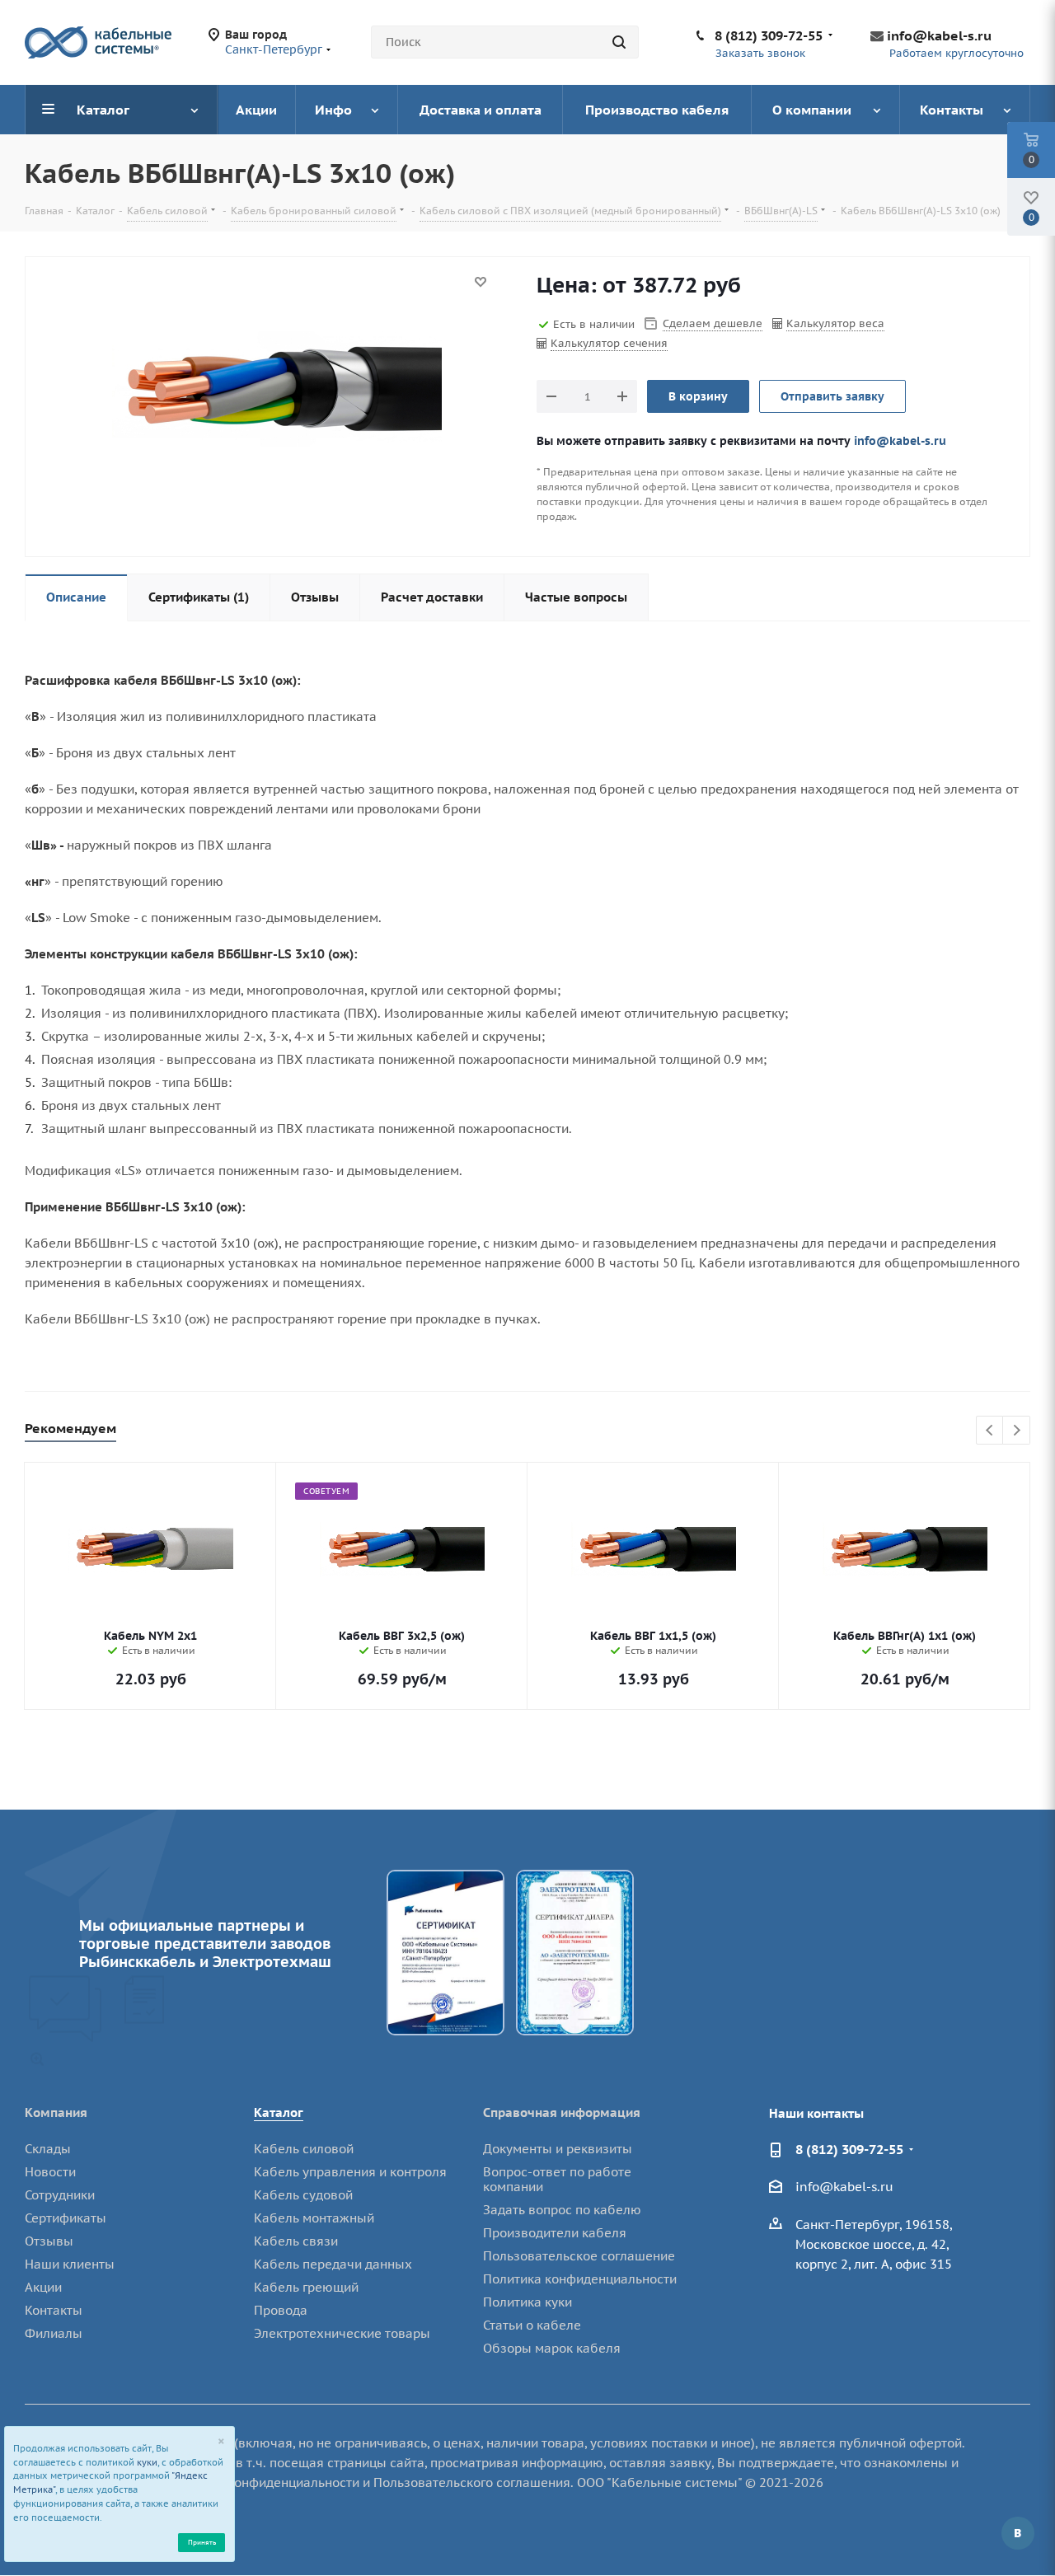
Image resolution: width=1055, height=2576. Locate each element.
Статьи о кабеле (532, 2325)
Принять (202, 2542)
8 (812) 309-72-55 (769, 35)
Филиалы (54, 2333)
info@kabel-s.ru (939, 35)
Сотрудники (60, 2195)
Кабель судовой (303, 2195)
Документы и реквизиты (558, 2149)
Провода (281, 2310)
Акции (43, 2287)
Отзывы (49, 2241)
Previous (990, 1431)
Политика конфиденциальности (580, 2279)
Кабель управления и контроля (350, 2172)
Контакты (54, 2310)
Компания (56, 2112)
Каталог (279, 2112)
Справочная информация (562, 2112)
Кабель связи (296, 2241)
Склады (48, 2149)
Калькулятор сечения (609, 343)
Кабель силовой (304, 2149)
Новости (50, 2172)
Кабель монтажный (314, 2218)
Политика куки (527, 2302)
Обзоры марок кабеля (552, 2348)
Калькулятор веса (835, 323)
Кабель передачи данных (333, 2264)
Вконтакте (1018, 2533)
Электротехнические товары (342, 2333)
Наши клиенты (70, 2264)
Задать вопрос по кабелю (562, 2210)
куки (147, 2462)
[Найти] (619, 42)
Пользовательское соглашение (579, 2256)
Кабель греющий (306, 2287)
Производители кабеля (555, 2233)
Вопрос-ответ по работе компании (557, 2179)
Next (1017, 1431)
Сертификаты (66, 2218)
